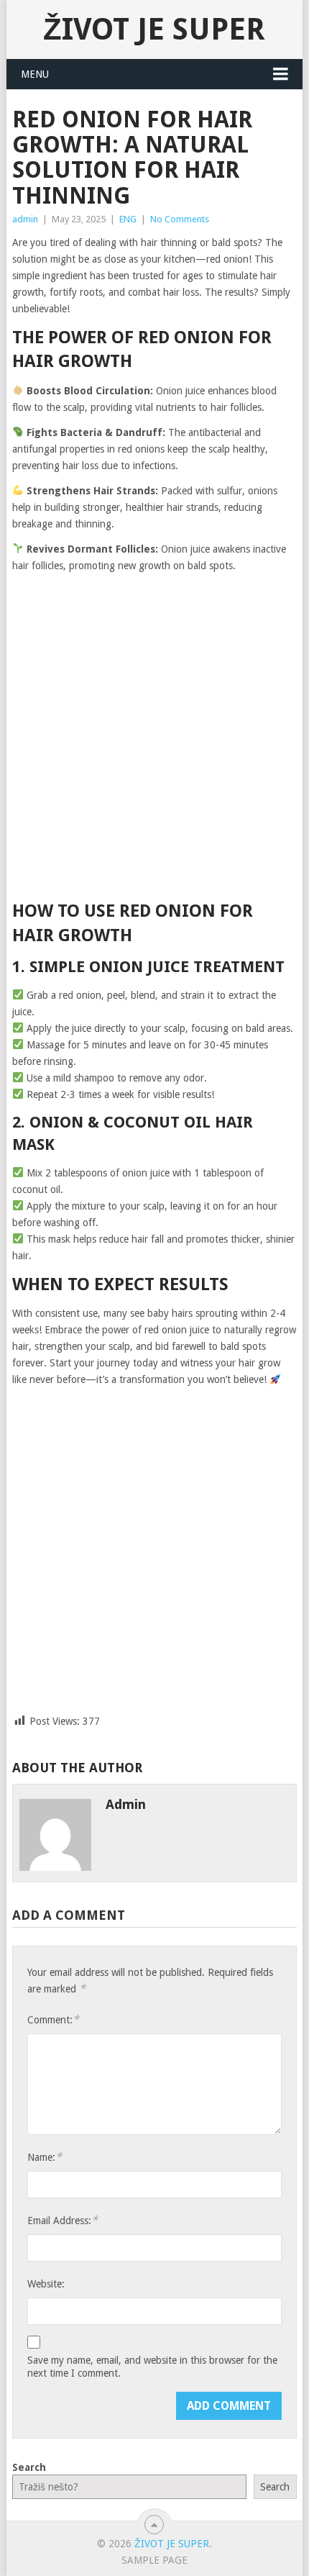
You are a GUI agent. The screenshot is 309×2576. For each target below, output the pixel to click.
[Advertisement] (154, 738)
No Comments (180, 219)
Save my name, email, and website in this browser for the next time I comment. (152, 2367)
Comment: (53, 2019)
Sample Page (154, 2560)
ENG (128, 219)
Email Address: (63, 2220)
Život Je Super (154, 29)
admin (25, 219)
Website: (46, 2284)
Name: (45, 2157)
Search (29, 2467)
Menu (35, 74)
